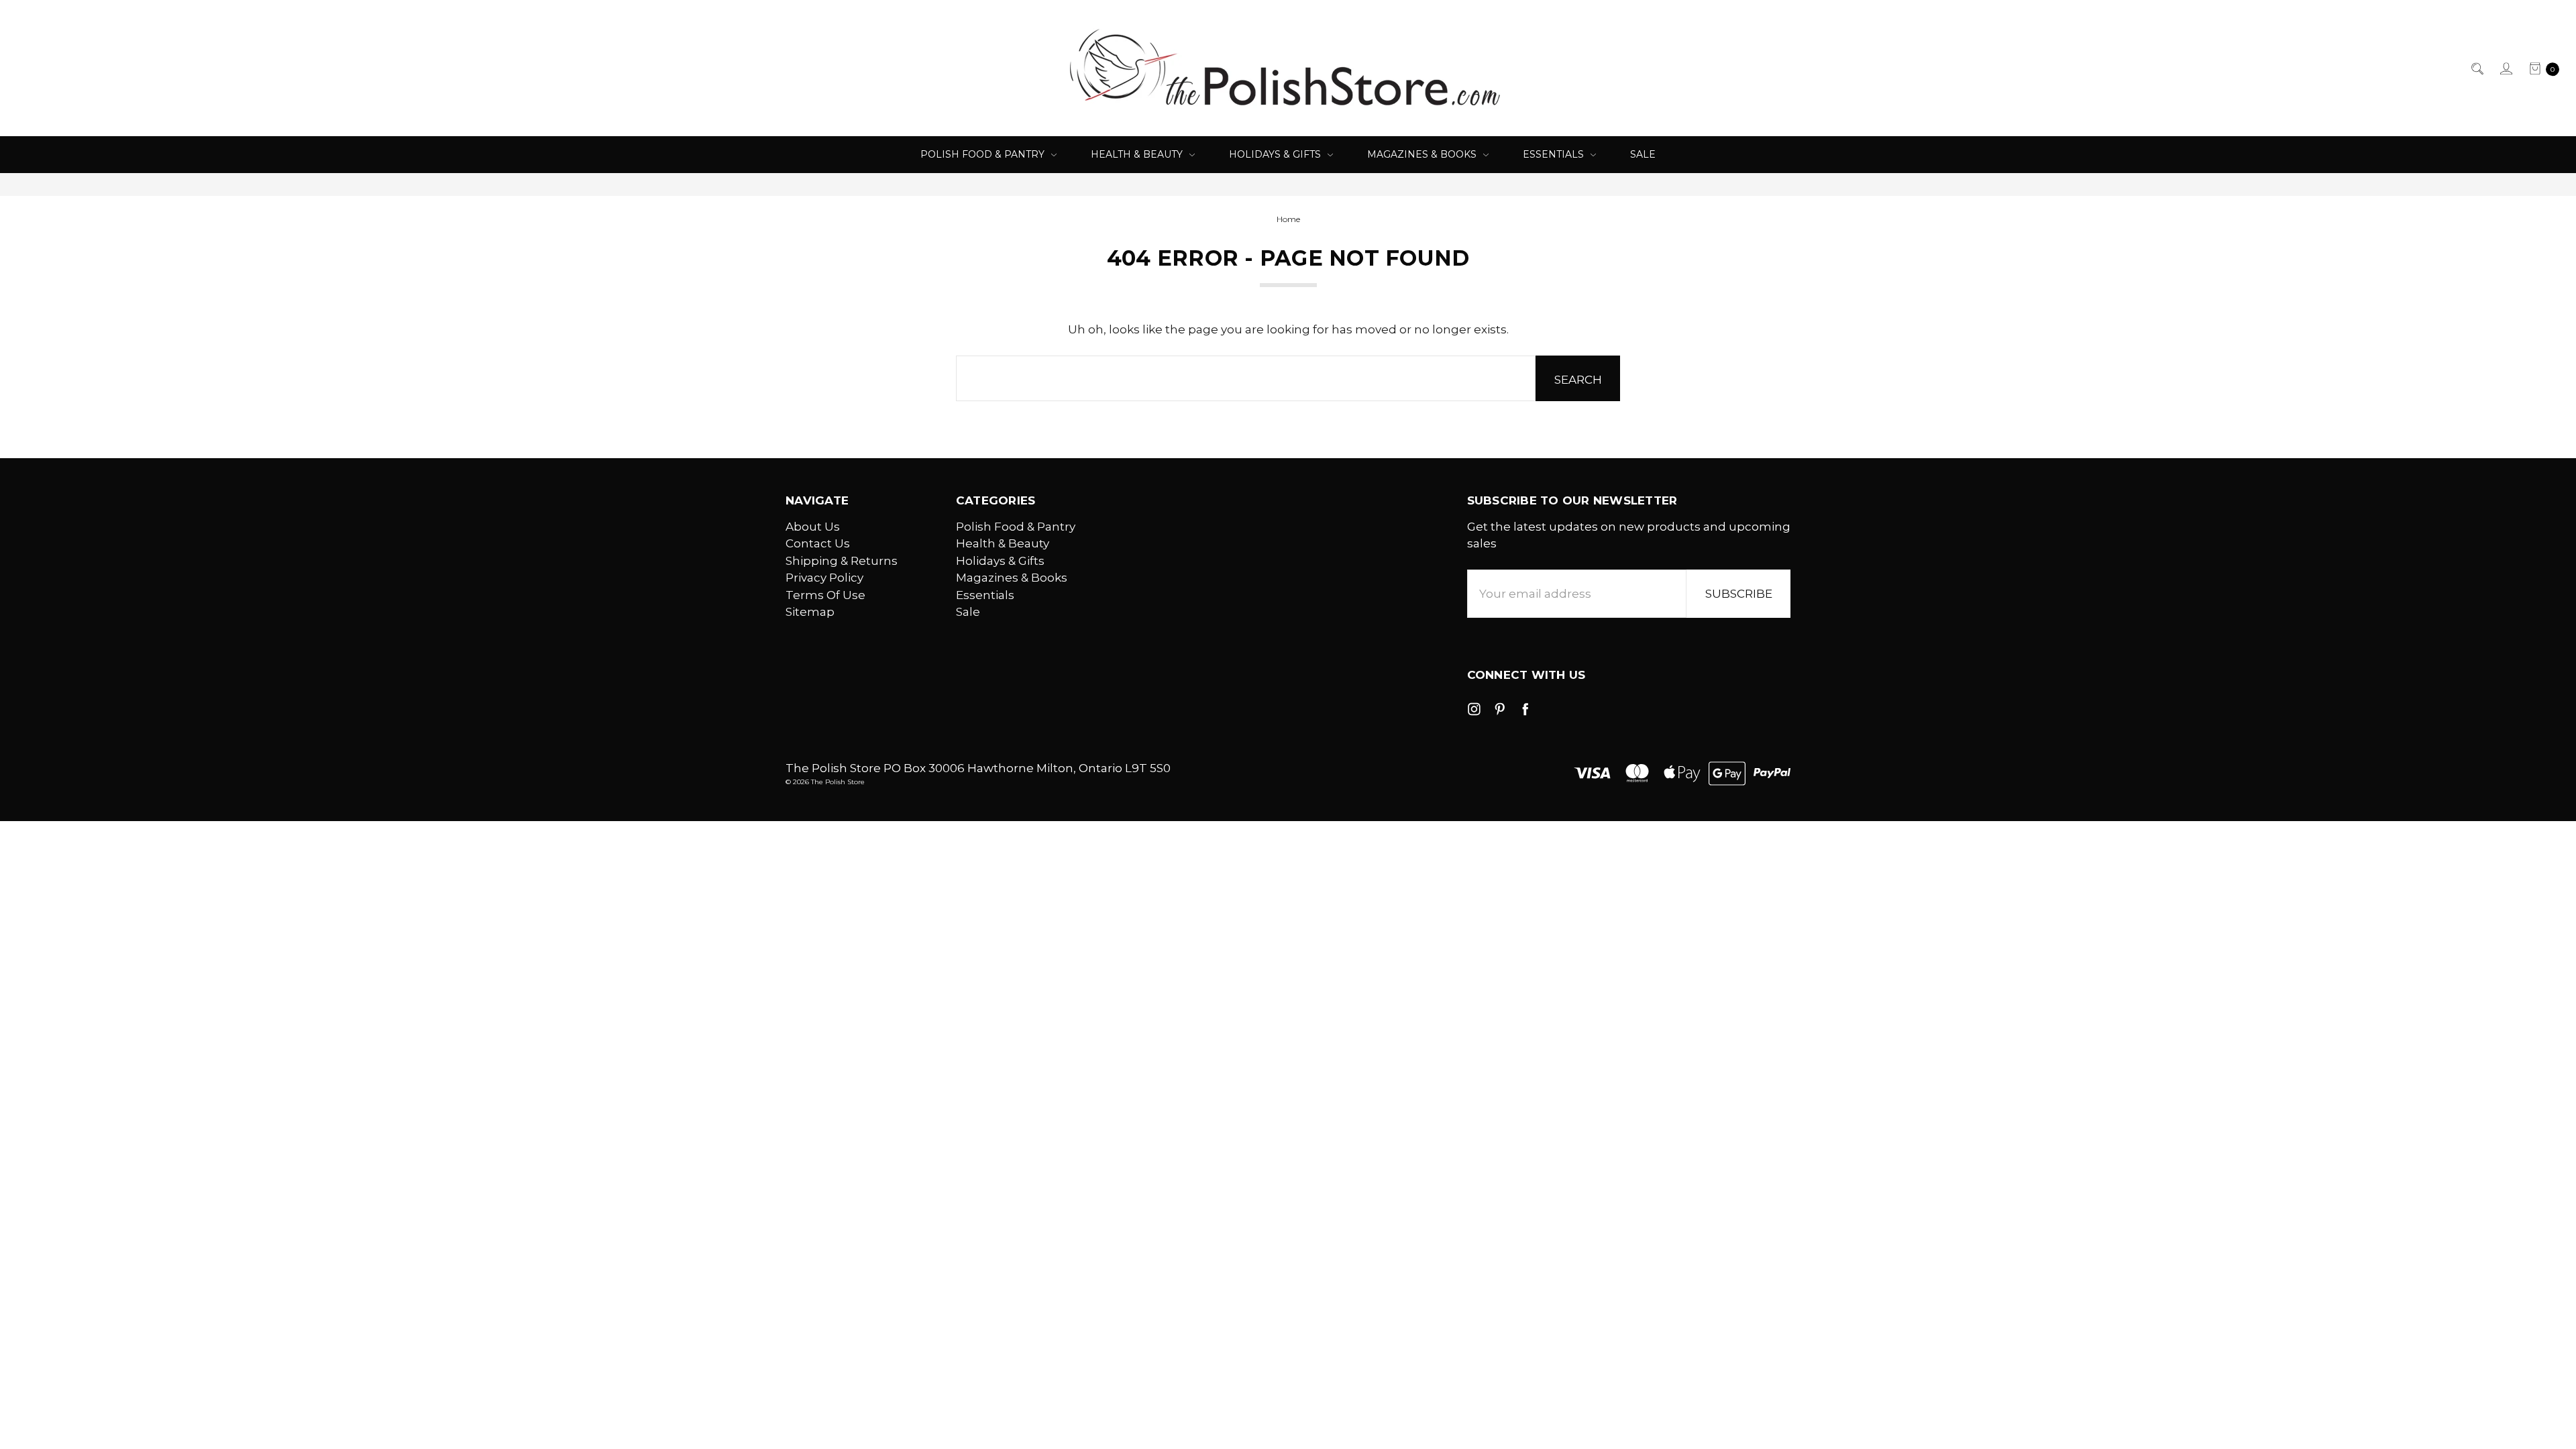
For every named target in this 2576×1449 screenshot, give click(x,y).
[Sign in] (2505, 68)
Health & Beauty (1138, 154)
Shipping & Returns (842, 561)
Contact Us (818, 543)
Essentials (1555, 154)
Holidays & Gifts (1276, 154)
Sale (1643, 154)
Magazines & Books (1423, 154)
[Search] (2476, 68)
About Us (813, 527)
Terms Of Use (825, 595)
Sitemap (810, 612)
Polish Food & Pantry (984, 154)
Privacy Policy (824, 578)
